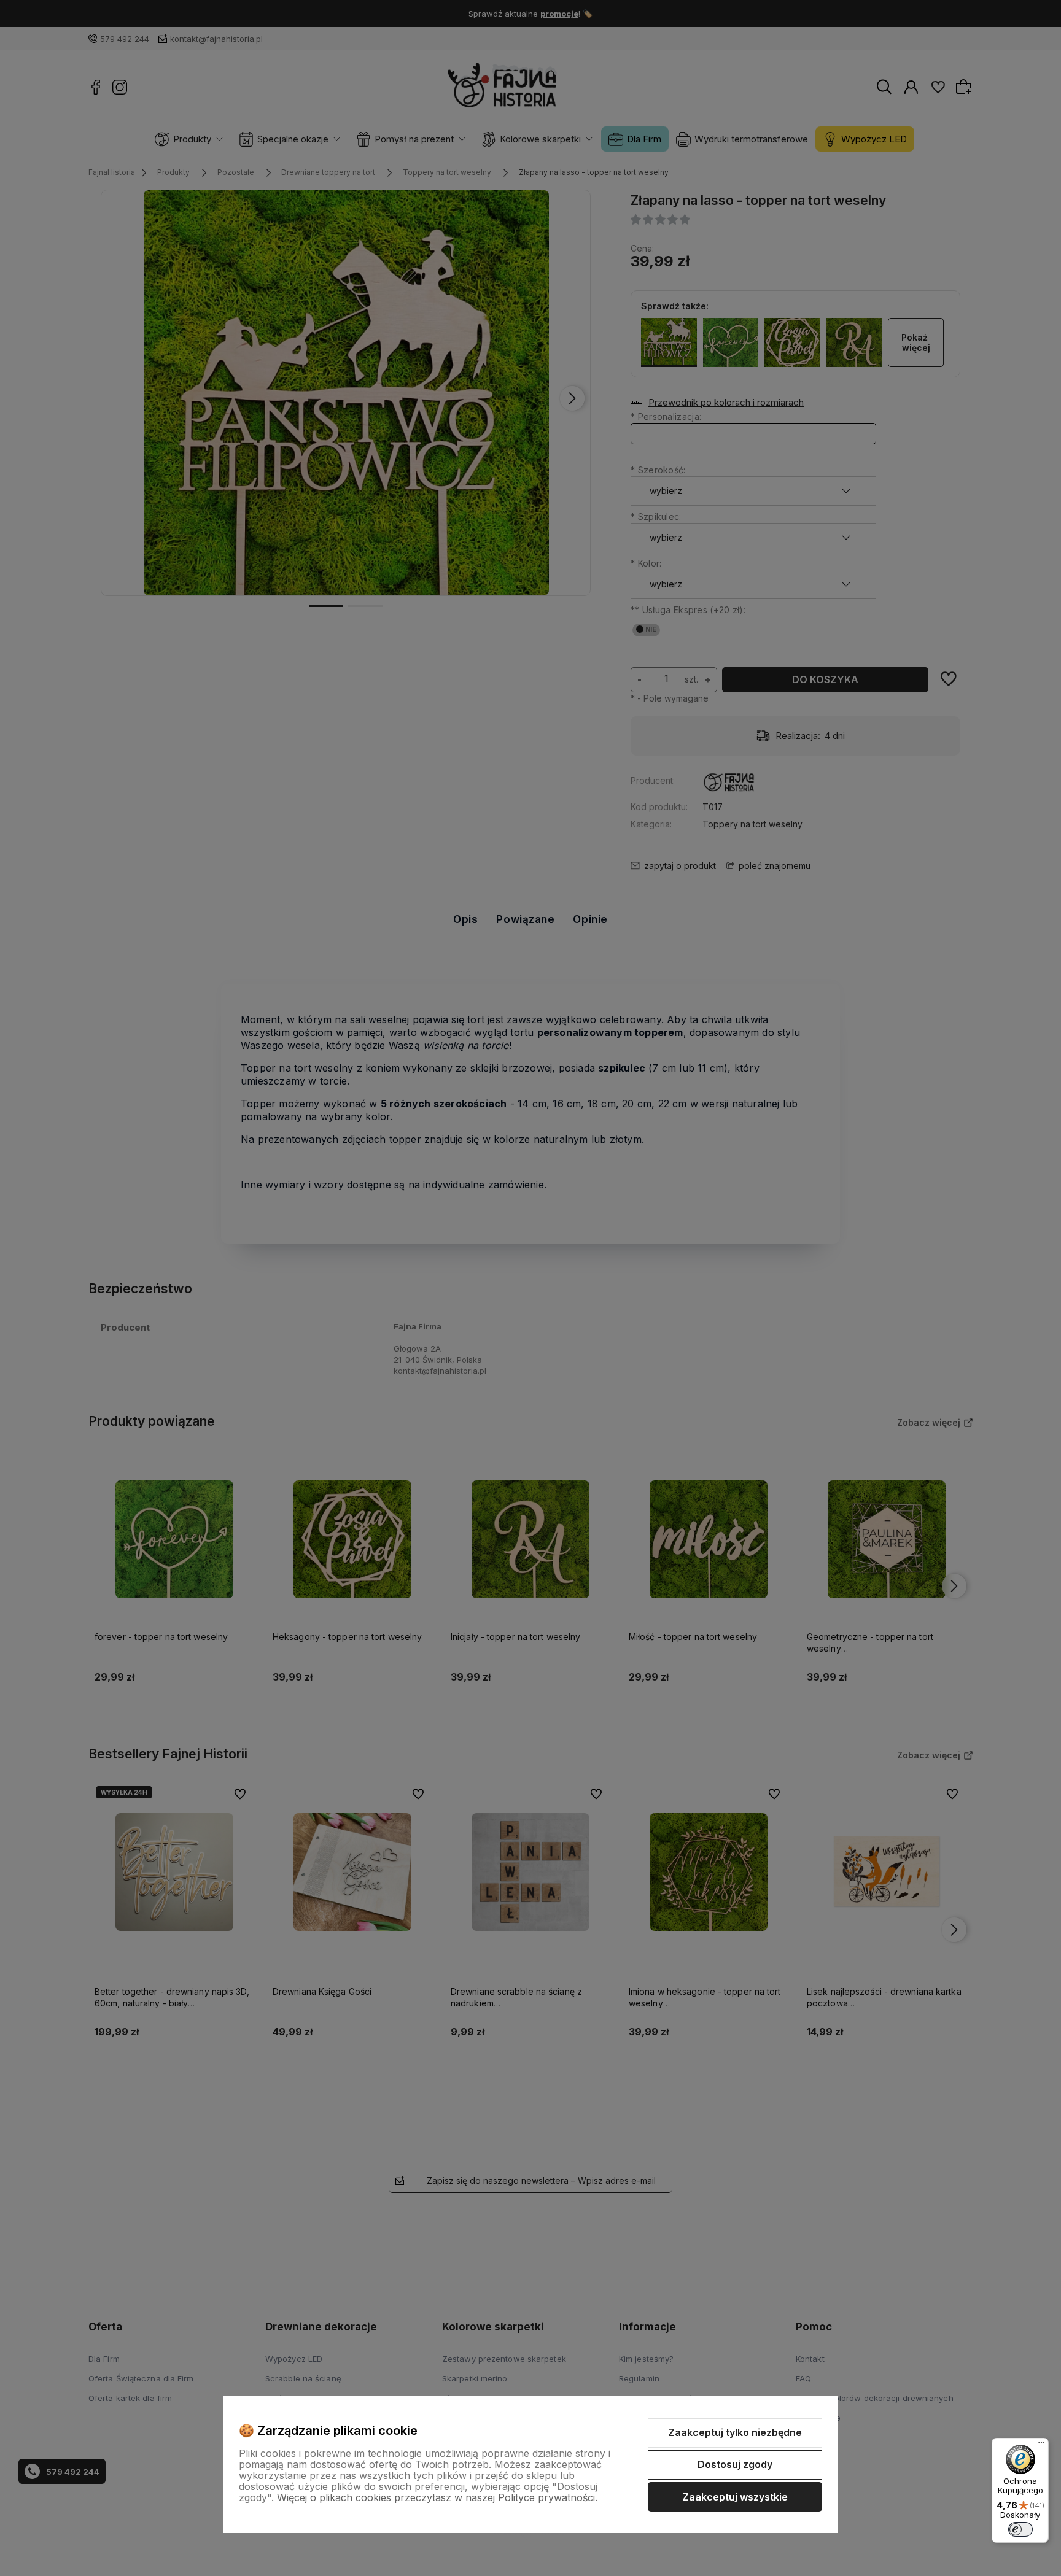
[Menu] (1041, 2445)
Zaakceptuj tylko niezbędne (735, 2432)
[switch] (1020, 2529)
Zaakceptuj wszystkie (735, 2497)
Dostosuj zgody (735, 2464)
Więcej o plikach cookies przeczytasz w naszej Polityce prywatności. (437, 2497)
